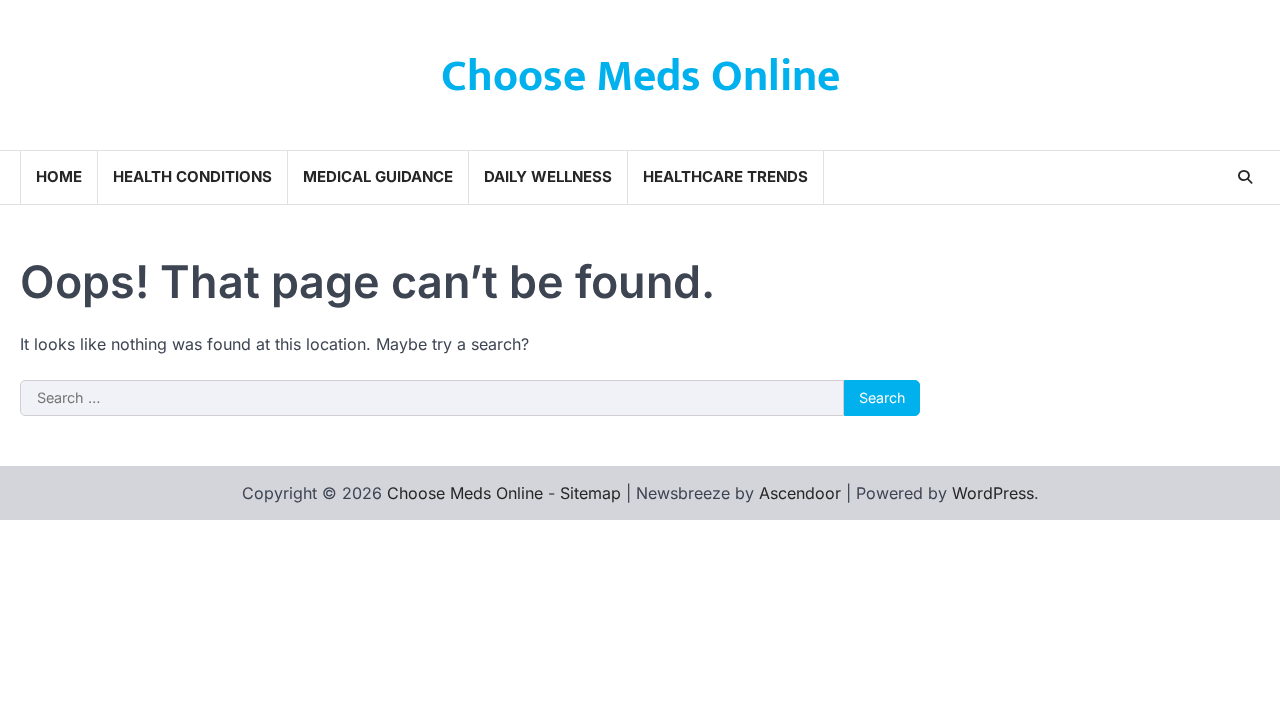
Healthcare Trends (725, 176)
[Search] (1245, 177)
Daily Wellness (548, 176)
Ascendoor (800, 493)
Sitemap (590, 493)
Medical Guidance (378, 176)
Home (59, 176)
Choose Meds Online (640, 76)
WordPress (993, 493)
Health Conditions (192, 176)
